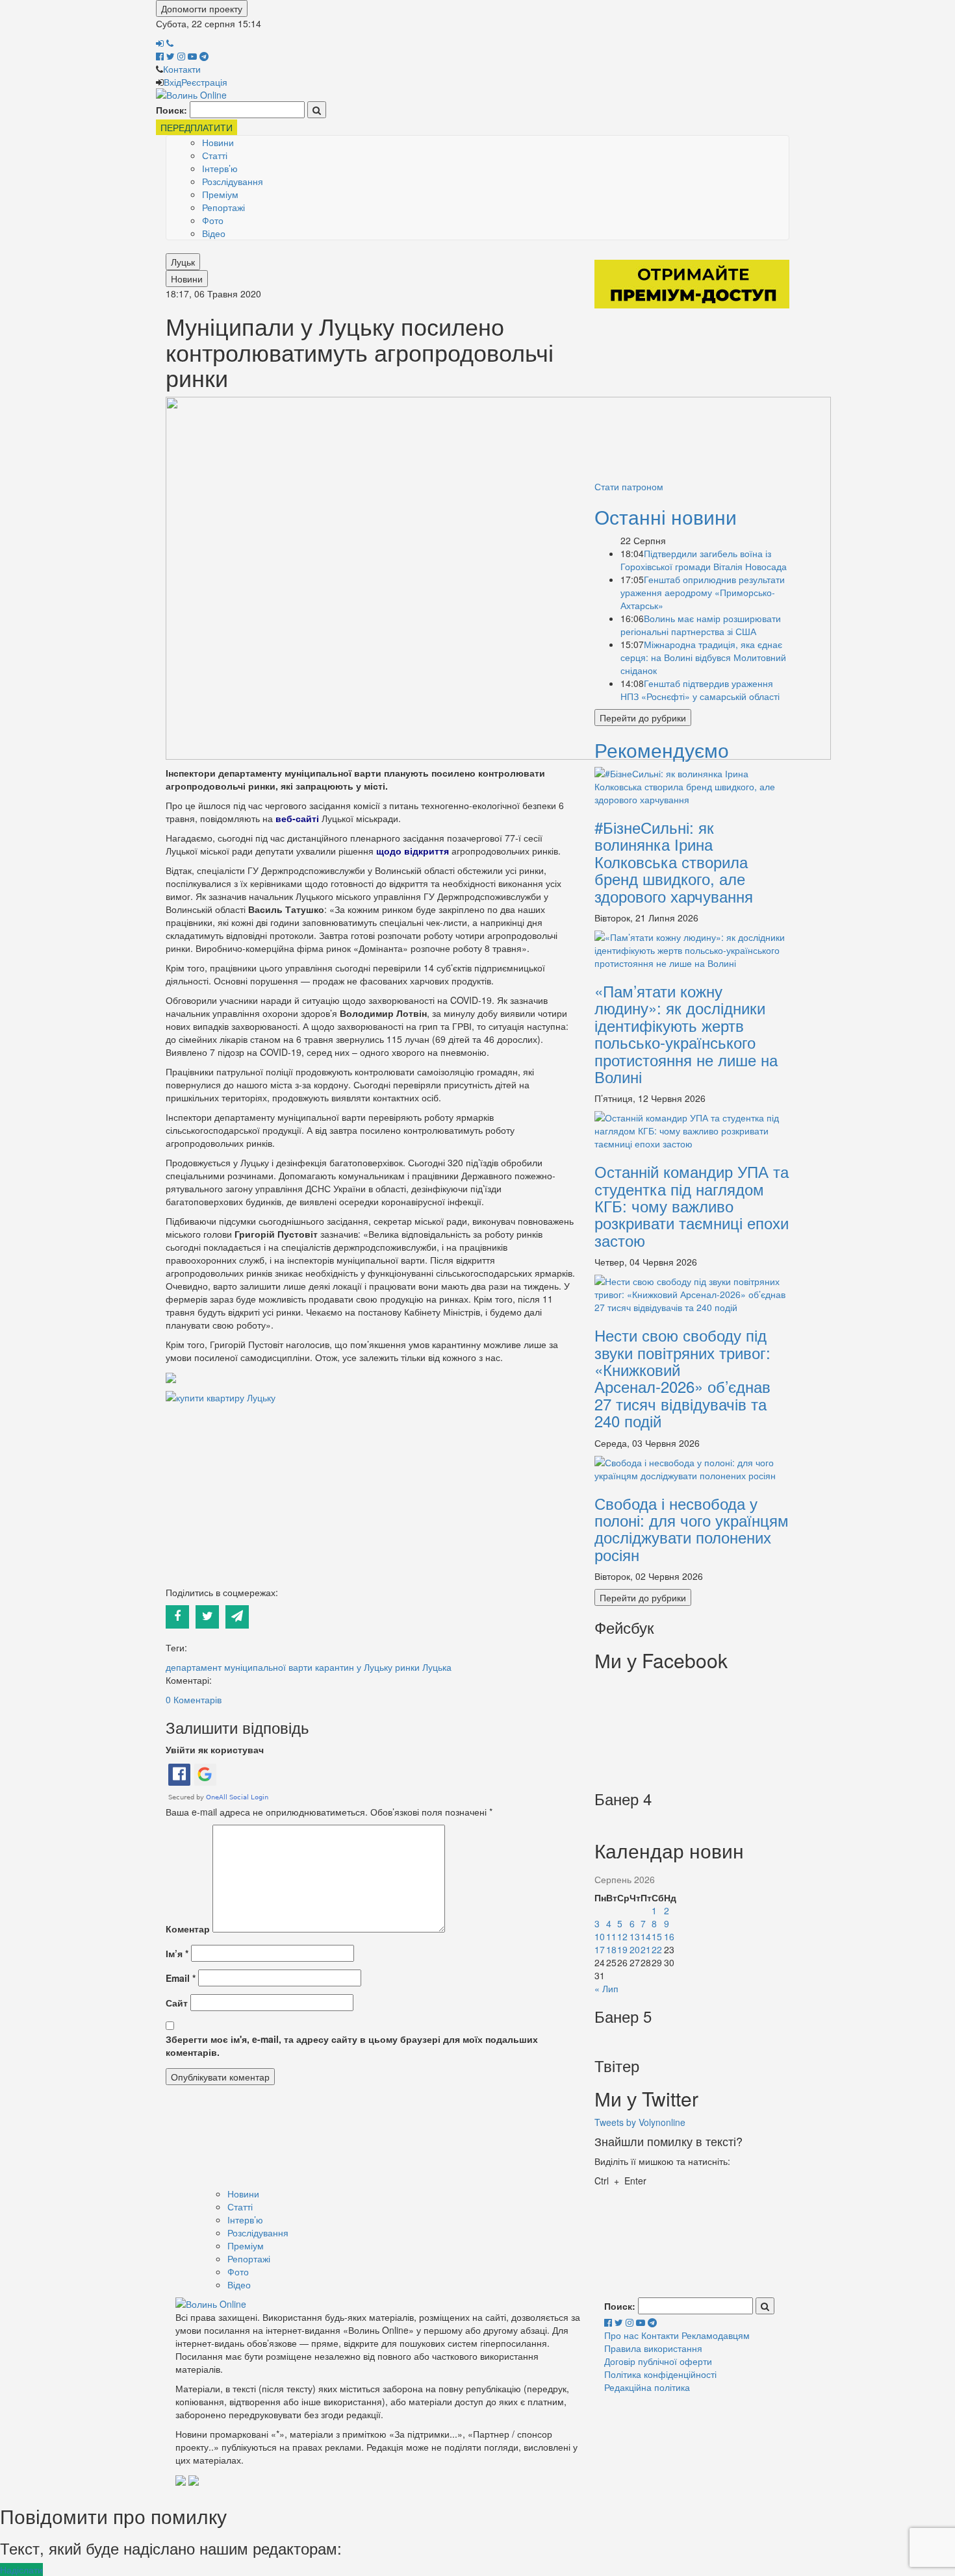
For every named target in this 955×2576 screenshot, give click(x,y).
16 (669, 1936)
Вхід (172, 82)
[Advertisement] (370, 1495)
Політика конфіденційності (660, 2374)
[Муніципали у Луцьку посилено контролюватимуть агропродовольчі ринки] (498, 577)
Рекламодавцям (716, 2335)
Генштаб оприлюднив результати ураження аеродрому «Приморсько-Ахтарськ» (703, 592)
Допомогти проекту (202, 8)
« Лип (606, 1988)
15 (657, 1936)
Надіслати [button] (21, 2570)
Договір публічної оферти (658, 2361)
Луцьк (183, 262)
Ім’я (177, 1953)
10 (600, 1936)
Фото (213, 220)
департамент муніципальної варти (239, 1667)
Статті (215, 155)
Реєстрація (204, 82)
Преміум (220, 194)
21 (646, 1949)
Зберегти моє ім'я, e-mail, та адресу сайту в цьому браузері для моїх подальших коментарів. (352, 2045)
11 (611, 1936)
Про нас (621, 2335)
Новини (218, 142)
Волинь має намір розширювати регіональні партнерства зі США (701, 625)
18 (611, 1949)
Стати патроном (629, 486)
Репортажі (223, 207)
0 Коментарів (194, 1699)
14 (646, 1936)
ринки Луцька (423, 1667)
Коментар (188, 1929)
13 (635, 1936)
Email (181, 1978)
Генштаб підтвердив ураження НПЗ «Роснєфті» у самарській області (700, 690)
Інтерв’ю (220, 168)
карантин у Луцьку (354, 1667)
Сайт (177, 2003)
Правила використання (653, 2348)
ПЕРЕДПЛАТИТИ (197, 127)
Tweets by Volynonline (640, 2122)
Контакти (182, 69)
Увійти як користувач (215, 1749)
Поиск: (172, 110)
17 (600, 1949)
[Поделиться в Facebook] (181, 1616)
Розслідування (233, 181)
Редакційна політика (647, 2387)
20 (635, 1949)
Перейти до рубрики (643, 718)
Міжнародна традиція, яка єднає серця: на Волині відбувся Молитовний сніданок (703, 657)
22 (657, 1949)
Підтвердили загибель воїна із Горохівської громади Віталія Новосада (704, 560)
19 (622, 1949)
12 (622, 1936)
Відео (214, 233)
